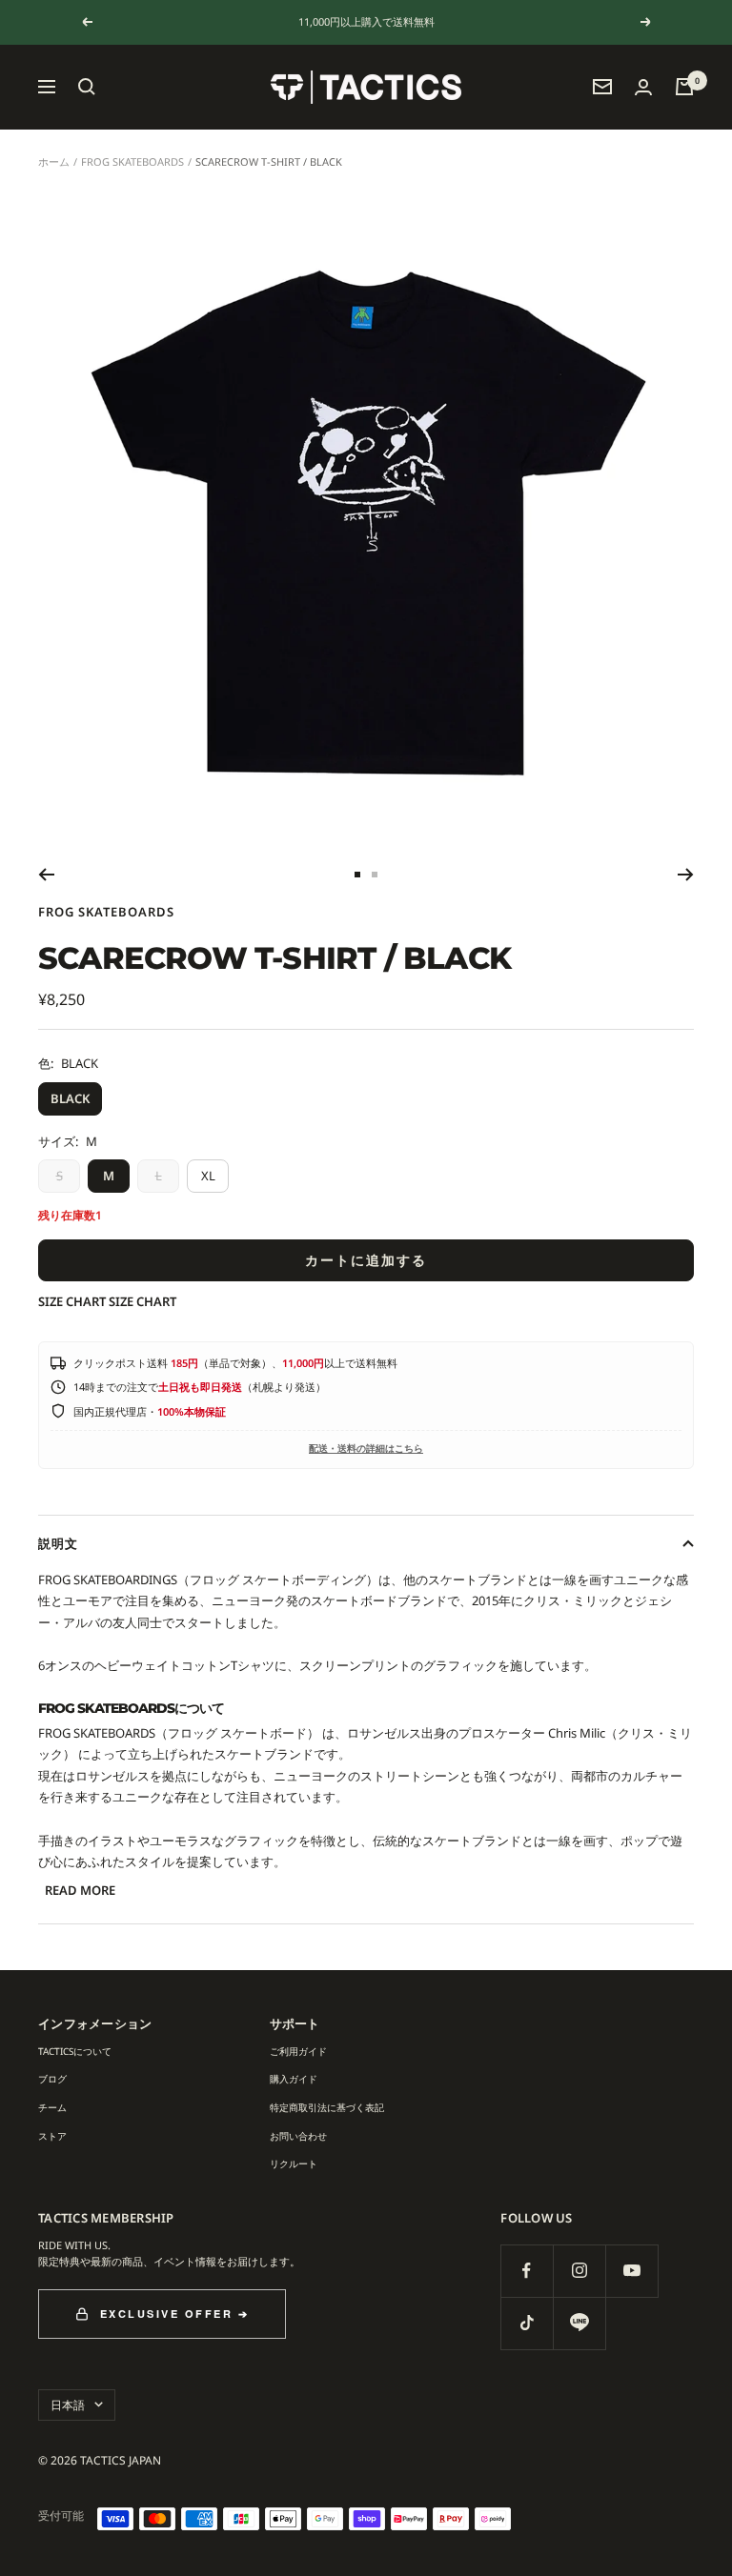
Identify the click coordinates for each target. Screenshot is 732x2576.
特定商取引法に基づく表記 (327, 2107)
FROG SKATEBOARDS (132, 161)
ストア (52, 2136)
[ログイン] (643, 87)
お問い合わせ (298, 2136)
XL (208, 1176)
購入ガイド (294, 2079)
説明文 (58, 1543)
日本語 (68, 2405)
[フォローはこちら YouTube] (631, 2271)
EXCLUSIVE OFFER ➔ (175, 2314)
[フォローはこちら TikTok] (527, 2323)
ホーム (54, 161)
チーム (52, 2107)
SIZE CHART (72, 1301)
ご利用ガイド (298, 2051)
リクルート (294, 2163)
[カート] (684, 87)
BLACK (70, 1098)
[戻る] (46, 875)
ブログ (52, 2079)
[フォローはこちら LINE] (579, 2323)
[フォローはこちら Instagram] (579, 2271)
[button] (87, 87)
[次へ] (686, 875)
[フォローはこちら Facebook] (527, 2271)
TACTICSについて (75, 2051)
